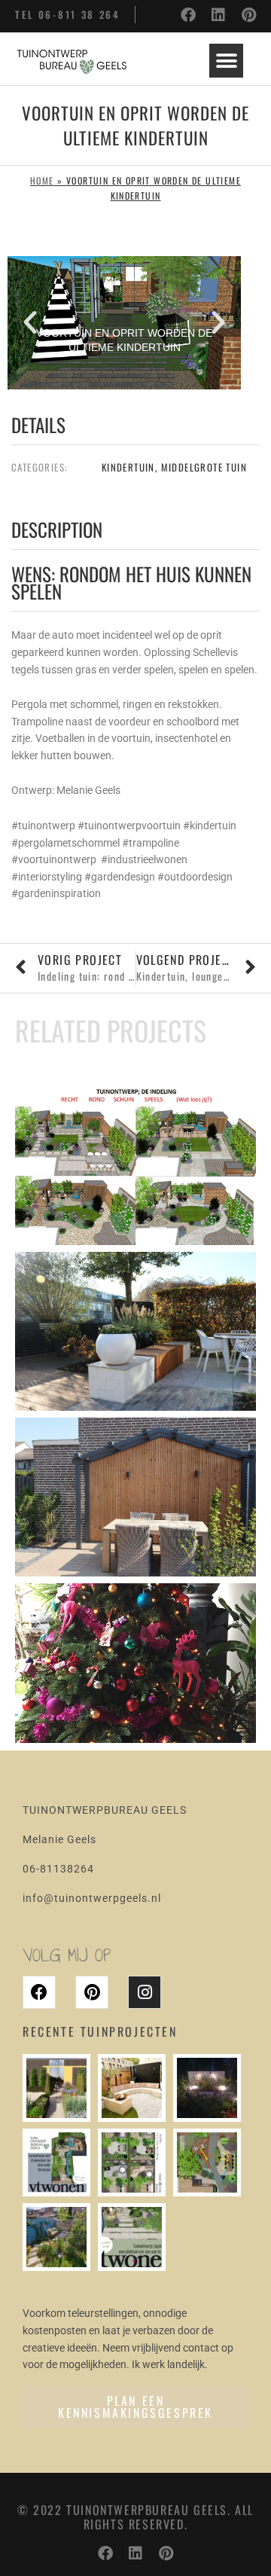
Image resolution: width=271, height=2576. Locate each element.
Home (42, 180)
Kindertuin (128, 467)
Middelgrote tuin (204, 467)
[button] (226, 61)
